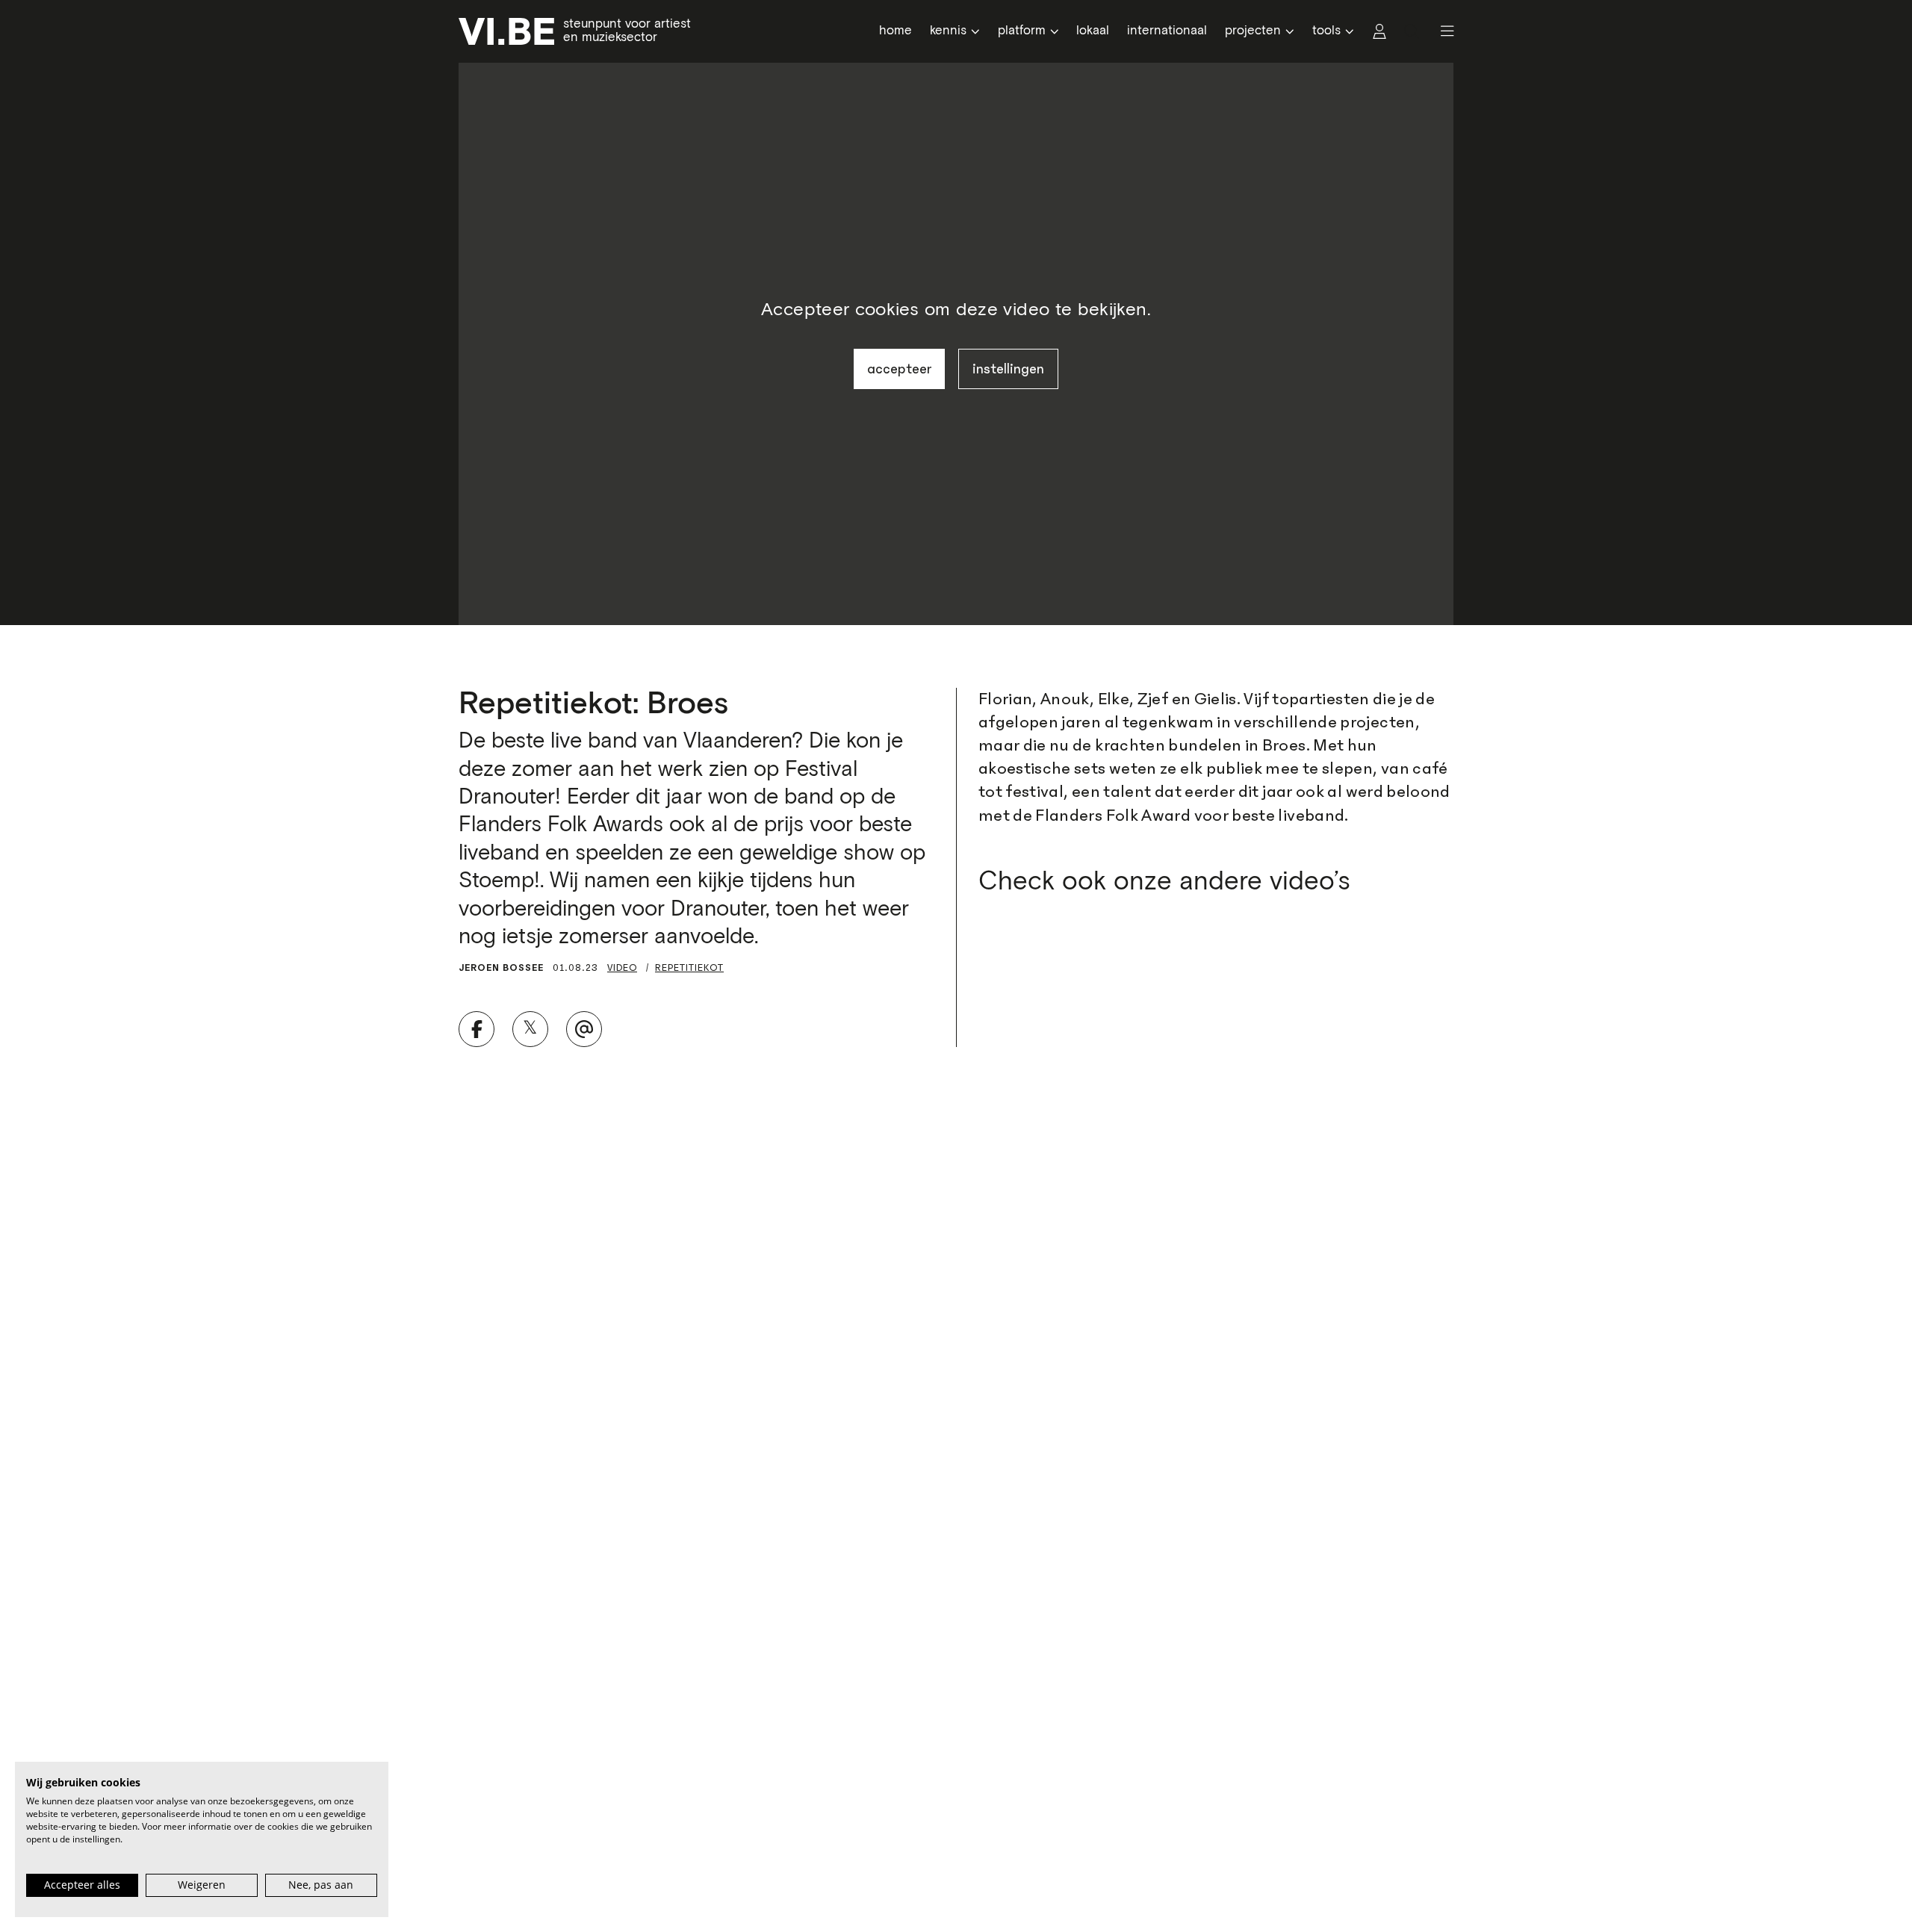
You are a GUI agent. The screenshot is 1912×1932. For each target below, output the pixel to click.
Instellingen (1008, 369)
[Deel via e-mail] (584, 1029)
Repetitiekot (689, 967)
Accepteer (899, 369)
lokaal (1093, 31)
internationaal (1167, 31)
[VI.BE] (506, 31)
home (896, 31)
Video (622, 967)
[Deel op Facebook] (477, 1029)
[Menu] (1441, 31)
